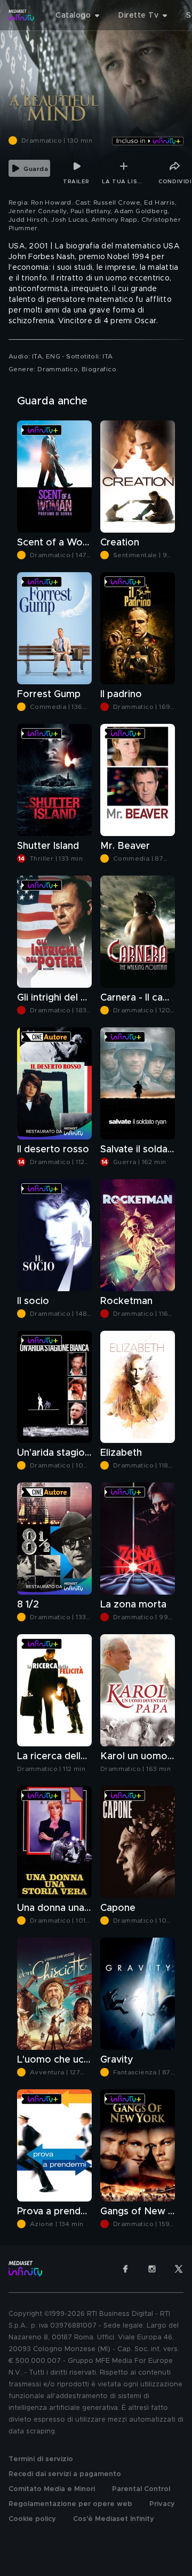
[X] (179, 2269)
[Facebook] (125, 2269)
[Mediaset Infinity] (21, 15)
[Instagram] (152, 2269)
